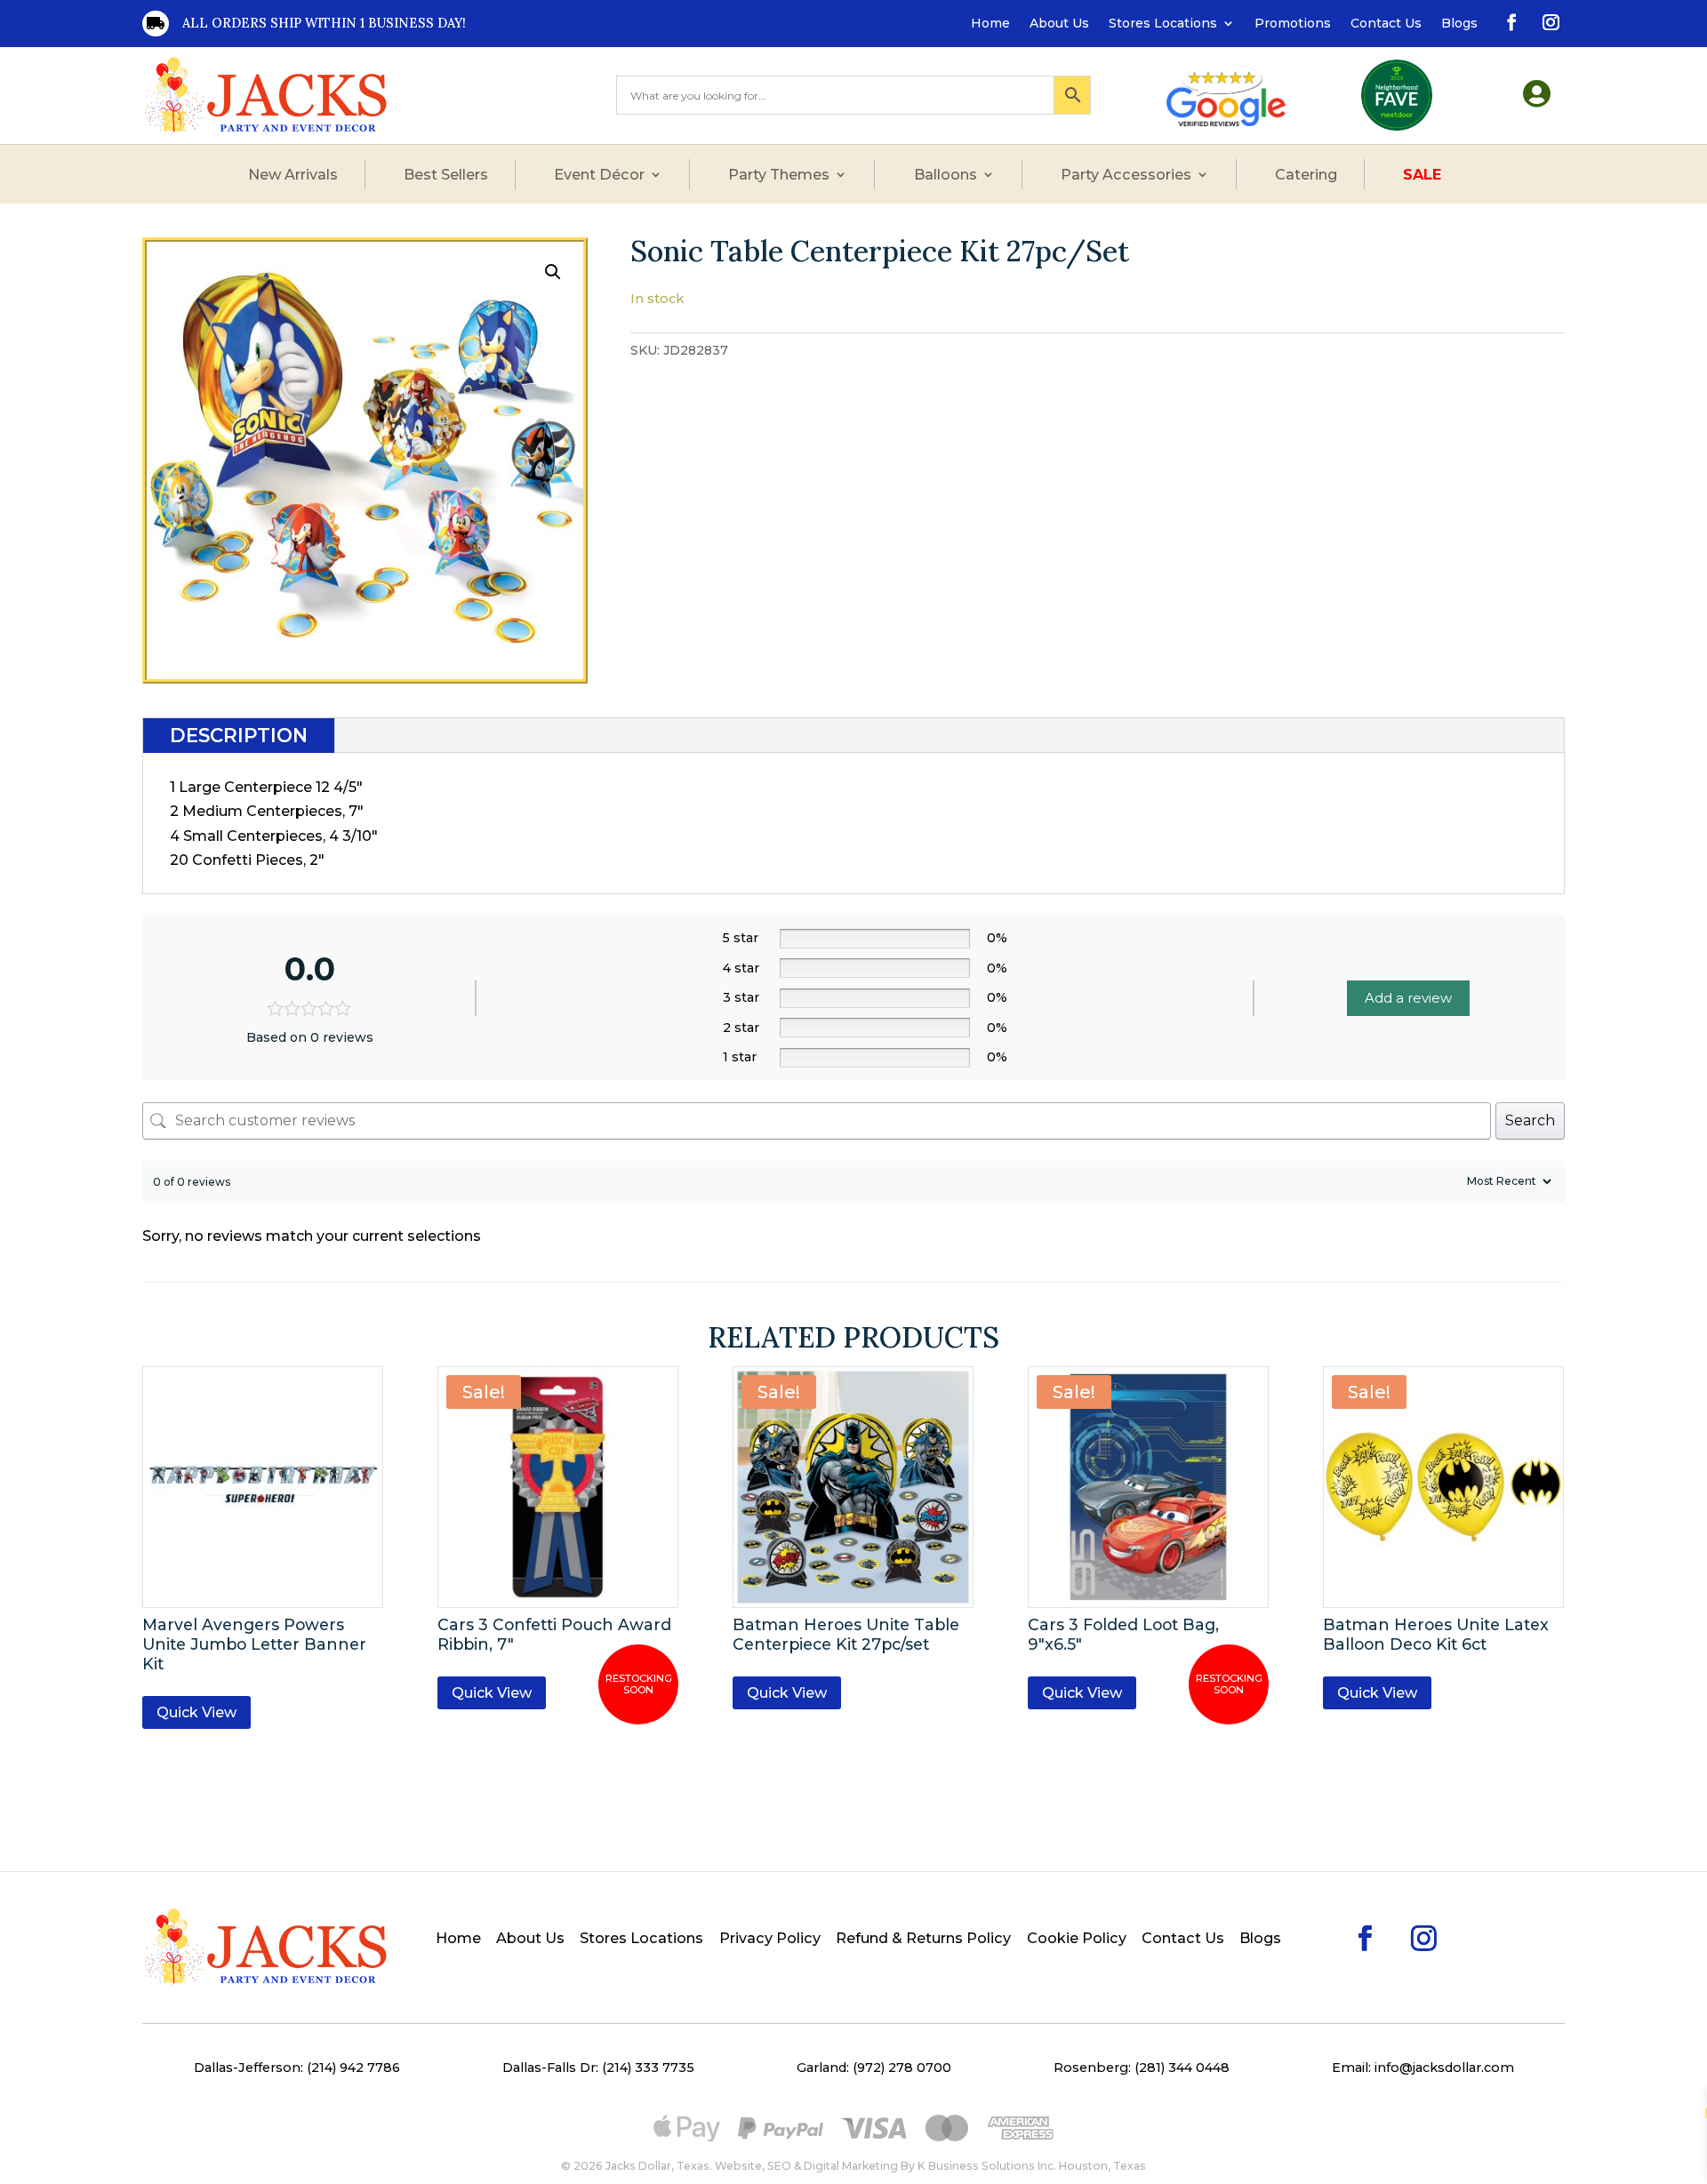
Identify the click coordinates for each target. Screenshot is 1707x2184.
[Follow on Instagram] (1548, 20)
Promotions (1293, 24)
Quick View (196, 1712)
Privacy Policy (770, 1939)
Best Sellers (446, 174)
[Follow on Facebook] (1508, 20)
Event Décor (599, 174)
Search (1530, 1120)
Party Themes (779, 174)
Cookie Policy (1077, 1939)
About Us (1059, 24)
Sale (1422, 174)
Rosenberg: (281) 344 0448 (1142, 2068)
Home (990, 24)
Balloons (946, 174)
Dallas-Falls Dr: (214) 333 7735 (598, 2068)
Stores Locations (1163, 24)
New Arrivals (293, 174)
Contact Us (1386, 24)
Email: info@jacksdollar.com (1423, 2068)
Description (239, 736)
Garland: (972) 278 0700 (874, 2068)
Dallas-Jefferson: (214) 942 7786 (297, 2068)
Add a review (1408, 998)
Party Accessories (1126, 174)
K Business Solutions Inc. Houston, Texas (1032, 2166)
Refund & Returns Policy (923, 1939)
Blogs (1459, 24)
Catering (1306, 174)
